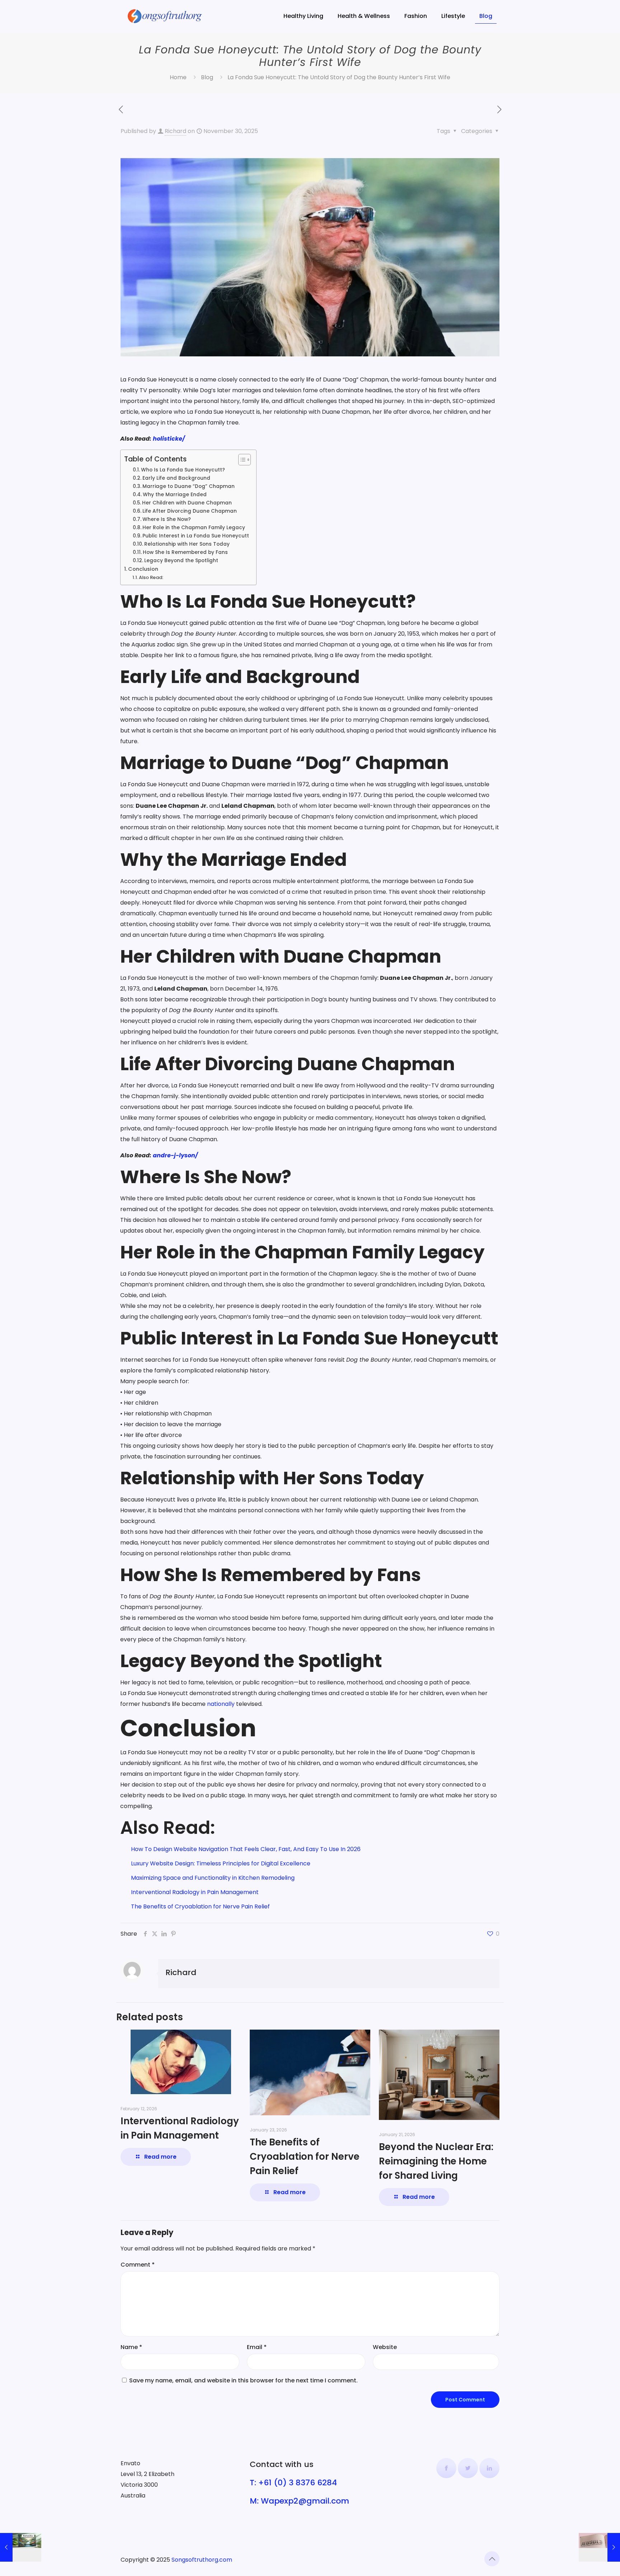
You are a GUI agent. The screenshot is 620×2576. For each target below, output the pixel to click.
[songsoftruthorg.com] (165, 16)
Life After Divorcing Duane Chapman (190, 511)
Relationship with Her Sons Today (187, 544)
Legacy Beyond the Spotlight (181, 561)
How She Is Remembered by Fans (185, 552)
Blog (207, 77)
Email (257, 2347)
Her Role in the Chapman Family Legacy (194, 528)
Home (178, 77)
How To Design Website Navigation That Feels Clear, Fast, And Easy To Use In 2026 (246, 1849)
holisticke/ (169, 439)
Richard (175, 131)
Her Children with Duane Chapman (187, 503)
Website (385, 2347)
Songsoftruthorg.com (202, 2560)
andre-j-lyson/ (175, 1155)
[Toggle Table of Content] (241, 460)
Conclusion (143, 569)
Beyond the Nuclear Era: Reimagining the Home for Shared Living (436, 2161)
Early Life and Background (176, 478)
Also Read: (151, 577)
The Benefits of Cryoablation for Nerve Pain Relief (200, 1906)
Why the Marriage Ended (175, 495)
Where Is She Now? (167, 519)
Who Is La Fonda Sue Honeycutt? (183, 470)
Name (131, 2347)
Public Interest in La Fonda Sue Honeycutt (196, 536)
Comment (138, 2265)
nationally (221, 1704)
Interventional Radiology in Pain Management (195, 1892)
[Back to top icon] (492, 2559)
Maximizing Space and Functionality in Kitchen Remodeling (213, 1878)
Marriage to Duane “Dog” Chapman (189, 486)
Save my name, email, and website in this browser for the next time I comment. (243, 2380)
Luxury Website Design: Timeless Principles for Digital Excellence (221, 1863)
